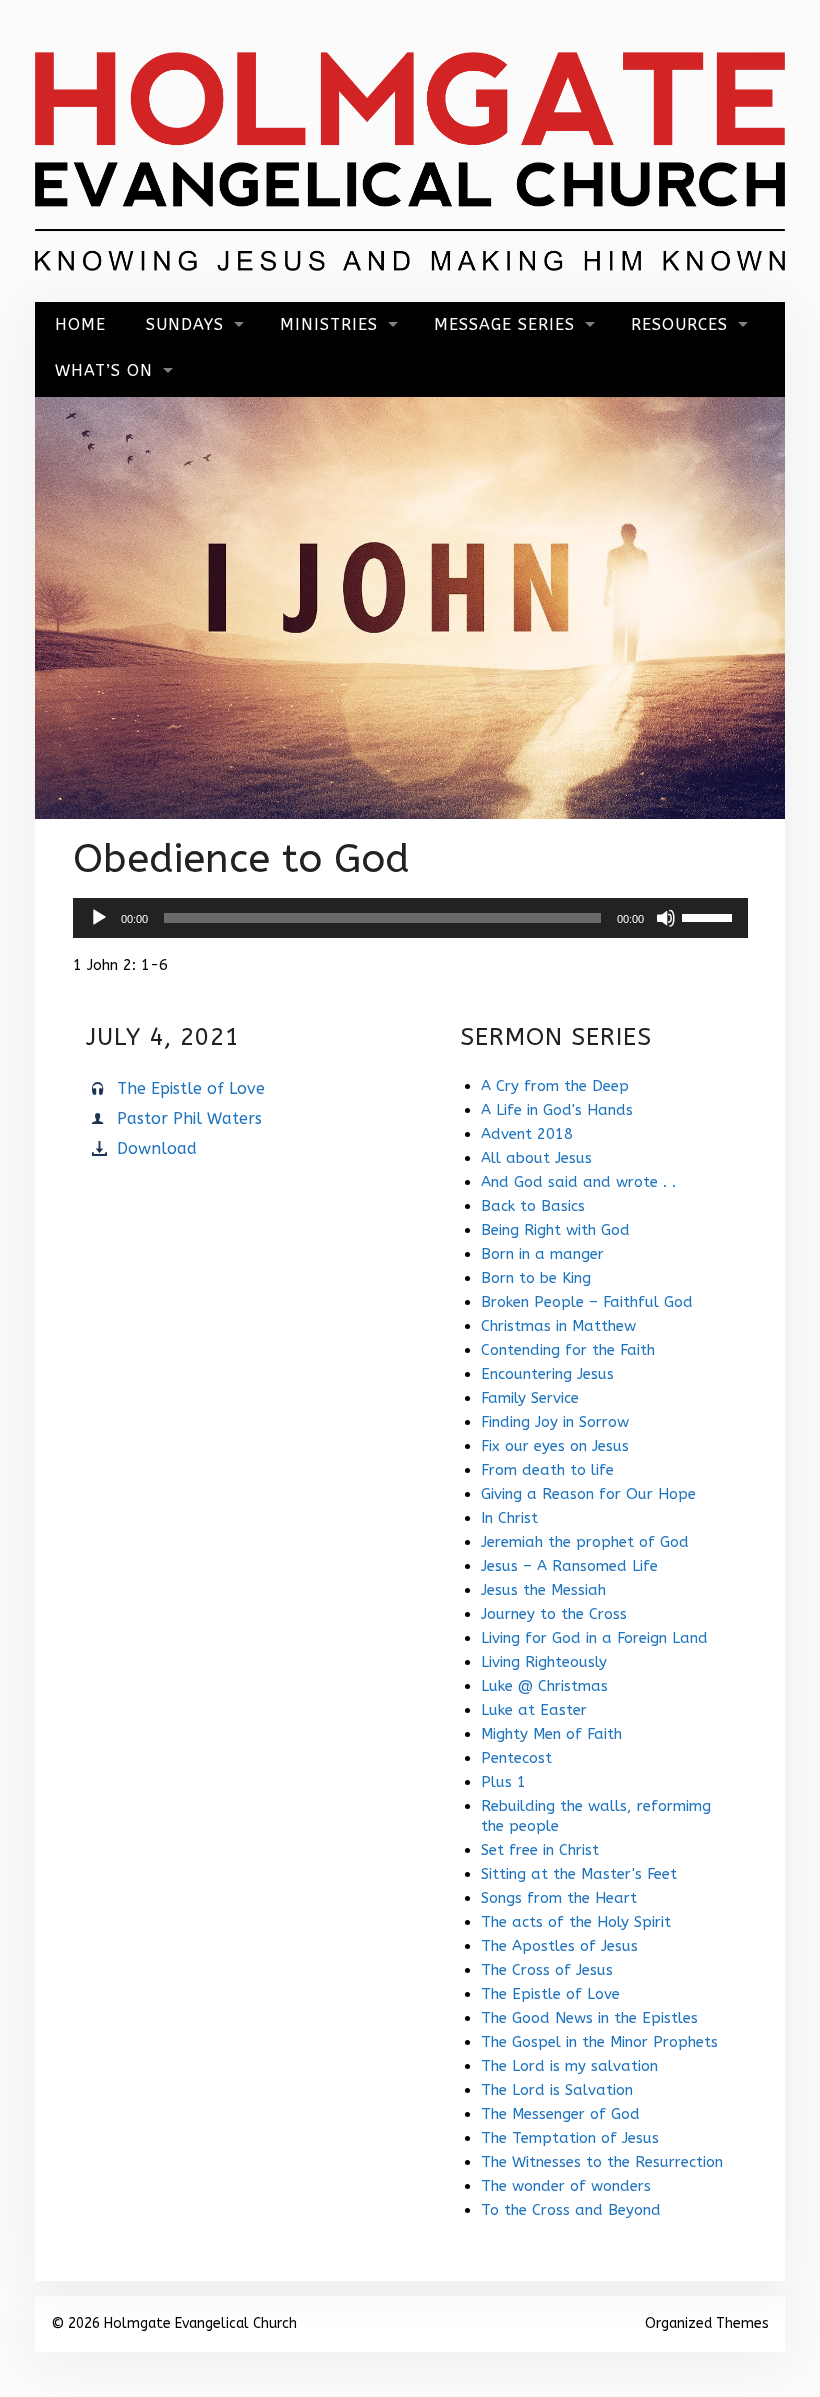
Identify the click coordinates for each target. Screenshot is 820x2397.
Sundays (185, 324)
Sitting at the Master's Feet (579, 1874)
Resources (679, 324)
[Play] (99, 918)
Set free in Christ (540, 1850)
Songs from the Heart (559, 1898)
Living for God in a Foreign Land (594, 1638)
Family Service (530, 1398)
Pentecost (516, 1758)
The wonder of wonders (566, 2186)
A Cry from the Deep (555, 1086)
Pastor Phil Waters (189, 1118)
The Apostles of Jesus (559, 1946)
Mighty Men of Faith (551, 1734)
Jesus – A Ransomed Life (569, 1566)
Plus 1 (503, 1782)
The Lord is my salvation (569, 2066)
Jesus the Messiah (543, 1590)
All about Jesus (536, 1158)
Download (157, 1148)
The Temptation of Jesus (570, 2138)
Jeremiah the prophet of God (585, 1542)
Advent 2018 (527, 1134)
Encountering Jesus (547, 1374)
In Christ (509, 1518)
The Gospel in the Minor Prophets (599, 2042)
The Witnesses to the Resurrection (602, 2162)
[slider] (710, 916)
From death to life (547, 1470)
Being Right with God (555, 1230)
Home (80, 324)
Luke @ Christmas (544, 1686)
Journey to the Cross (554, 1614)
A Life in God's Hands (557, 1110)
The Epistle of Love (191, 1088)
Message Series (504, 324)
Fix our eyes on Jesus (555, 1446)
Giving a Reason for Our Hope (588, 1494)
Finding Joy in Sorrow (555, 1422)
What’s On (104, 370)
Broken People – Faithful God (587, 1302)
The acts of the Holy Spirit (576, 1922)
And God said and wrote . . (578, 1182)
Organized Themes (707, 2323)
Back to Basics (533, 1206)
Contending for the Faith (568, 1350)
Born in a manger (542, 1254)
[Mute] (666, 918)
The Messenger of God (560, 2114)
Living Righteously (544, 1662)
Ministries (329, 324)
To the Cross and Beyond (571, 2210)
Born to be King (536, 1278)
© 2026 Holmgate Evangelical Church (174, 2323)
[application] (410, 918)
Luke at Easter (534, 1710)
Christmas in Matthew (558, 1326)
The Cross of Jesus (547, 1970)
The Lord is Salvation (557, 2090)
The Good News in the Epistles (589, 2018)
